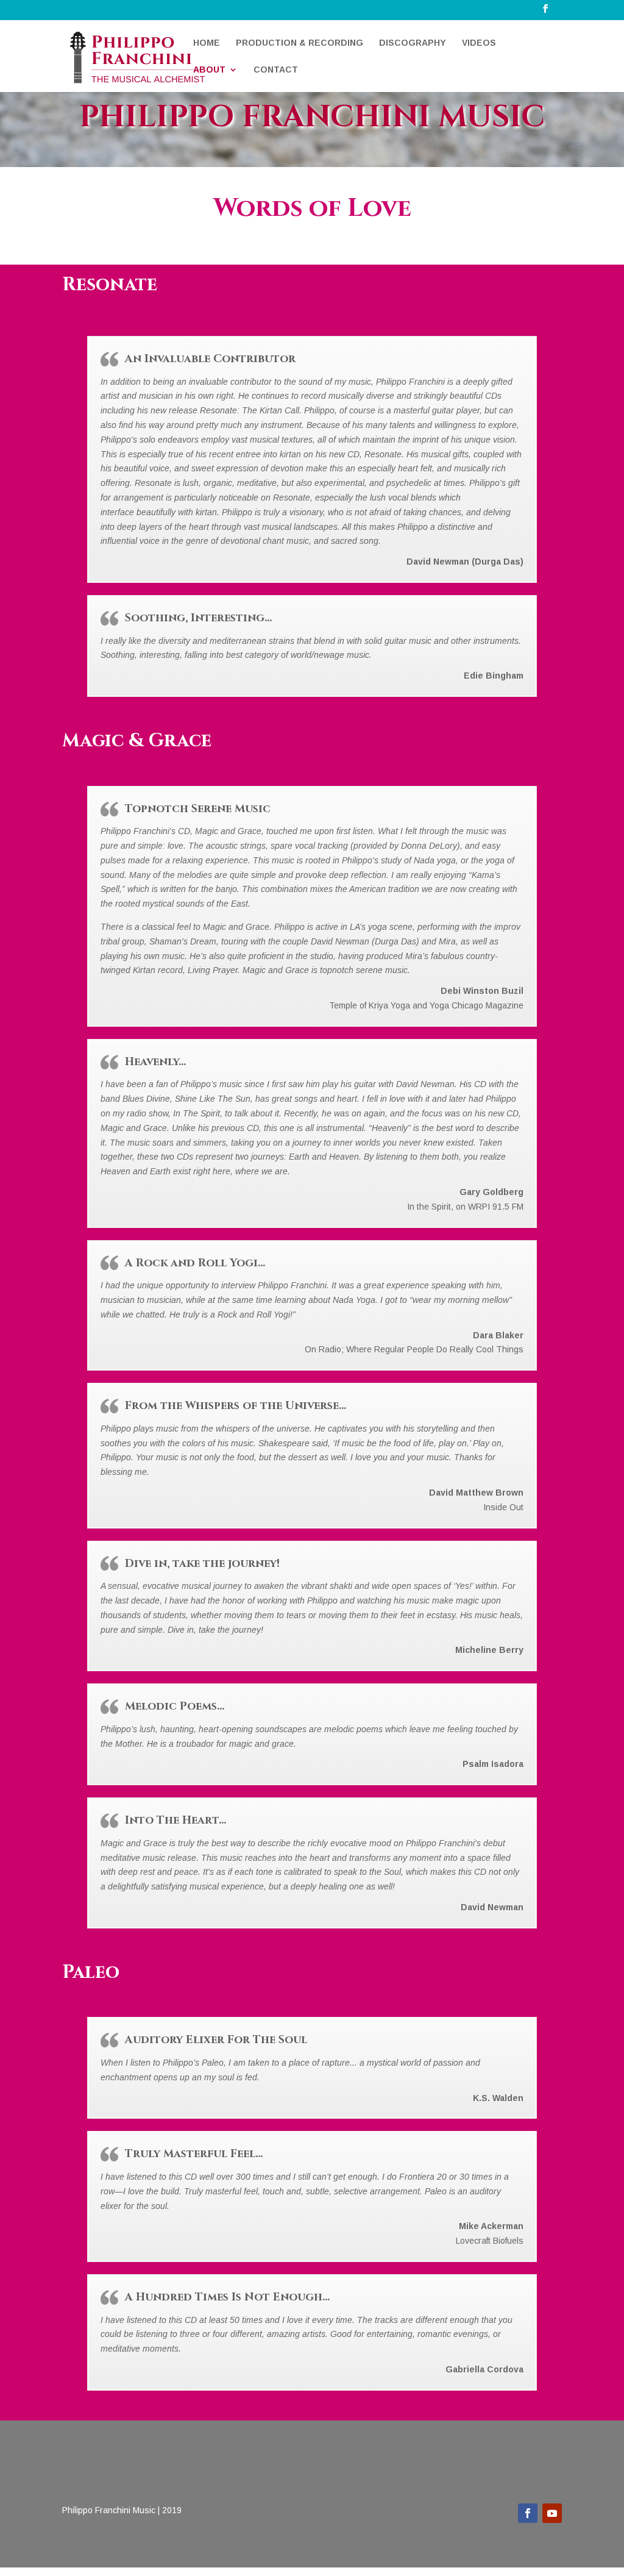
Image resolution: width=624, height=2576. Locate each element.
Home (207, 43)
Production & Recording (300, 43)
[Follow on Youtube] (552, 2513)
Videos (479, 43)
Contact (276, 70)
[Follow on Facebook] (528, 2513)
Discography (413, 43)
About (209, 70)
